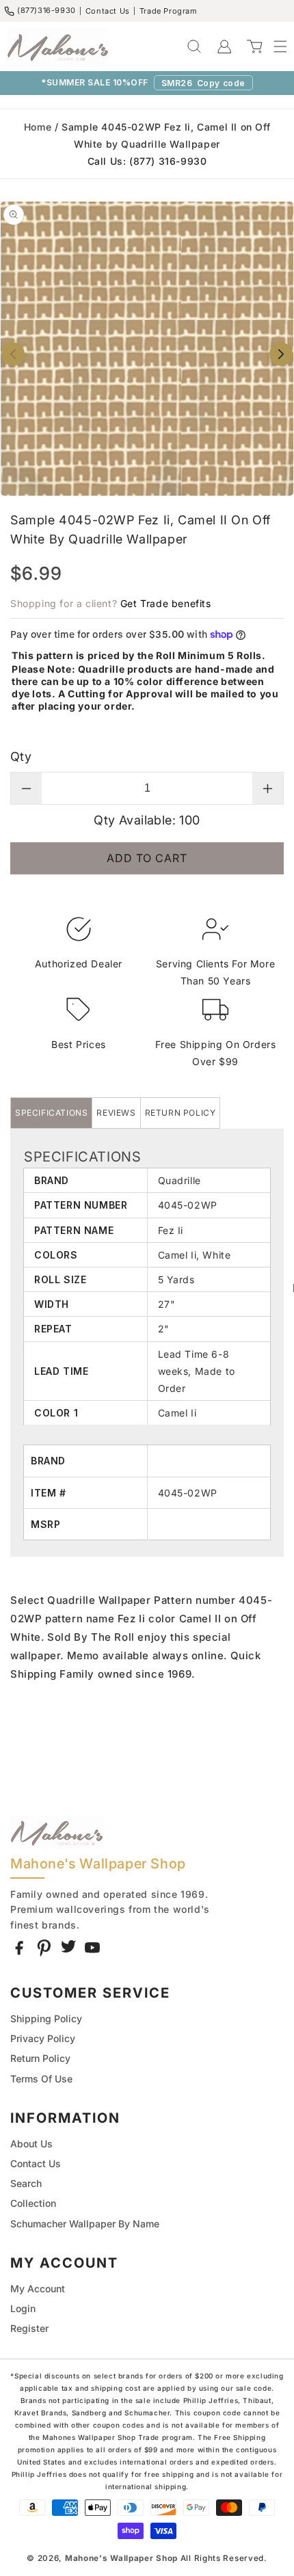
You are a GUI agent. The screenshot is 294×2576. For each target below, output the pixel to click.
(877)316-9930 (46, 10)
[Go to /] (58, 46)
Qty (21, 756)
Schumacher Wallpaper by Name (85, 2224)
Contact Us (108, 11)
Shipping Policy (46, 2018)
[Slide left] (13, 354)
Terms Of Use (41, 2079)
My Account (38, 2289)
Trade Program (169, 11)
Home (38, 127)
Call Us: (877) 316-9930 (147, 161)
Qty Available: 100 (147, 820)
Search (26, 2183)
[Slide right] (281, 354)
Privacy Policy (43, 2038)
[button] (273, 46)
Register (29, 2328)
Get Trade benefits (166, 603)
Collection (33, 2203)
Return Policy (40, 2058)
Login (23, 2308)
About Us (31, 2144)
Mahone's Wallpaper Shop (121, 2558)
